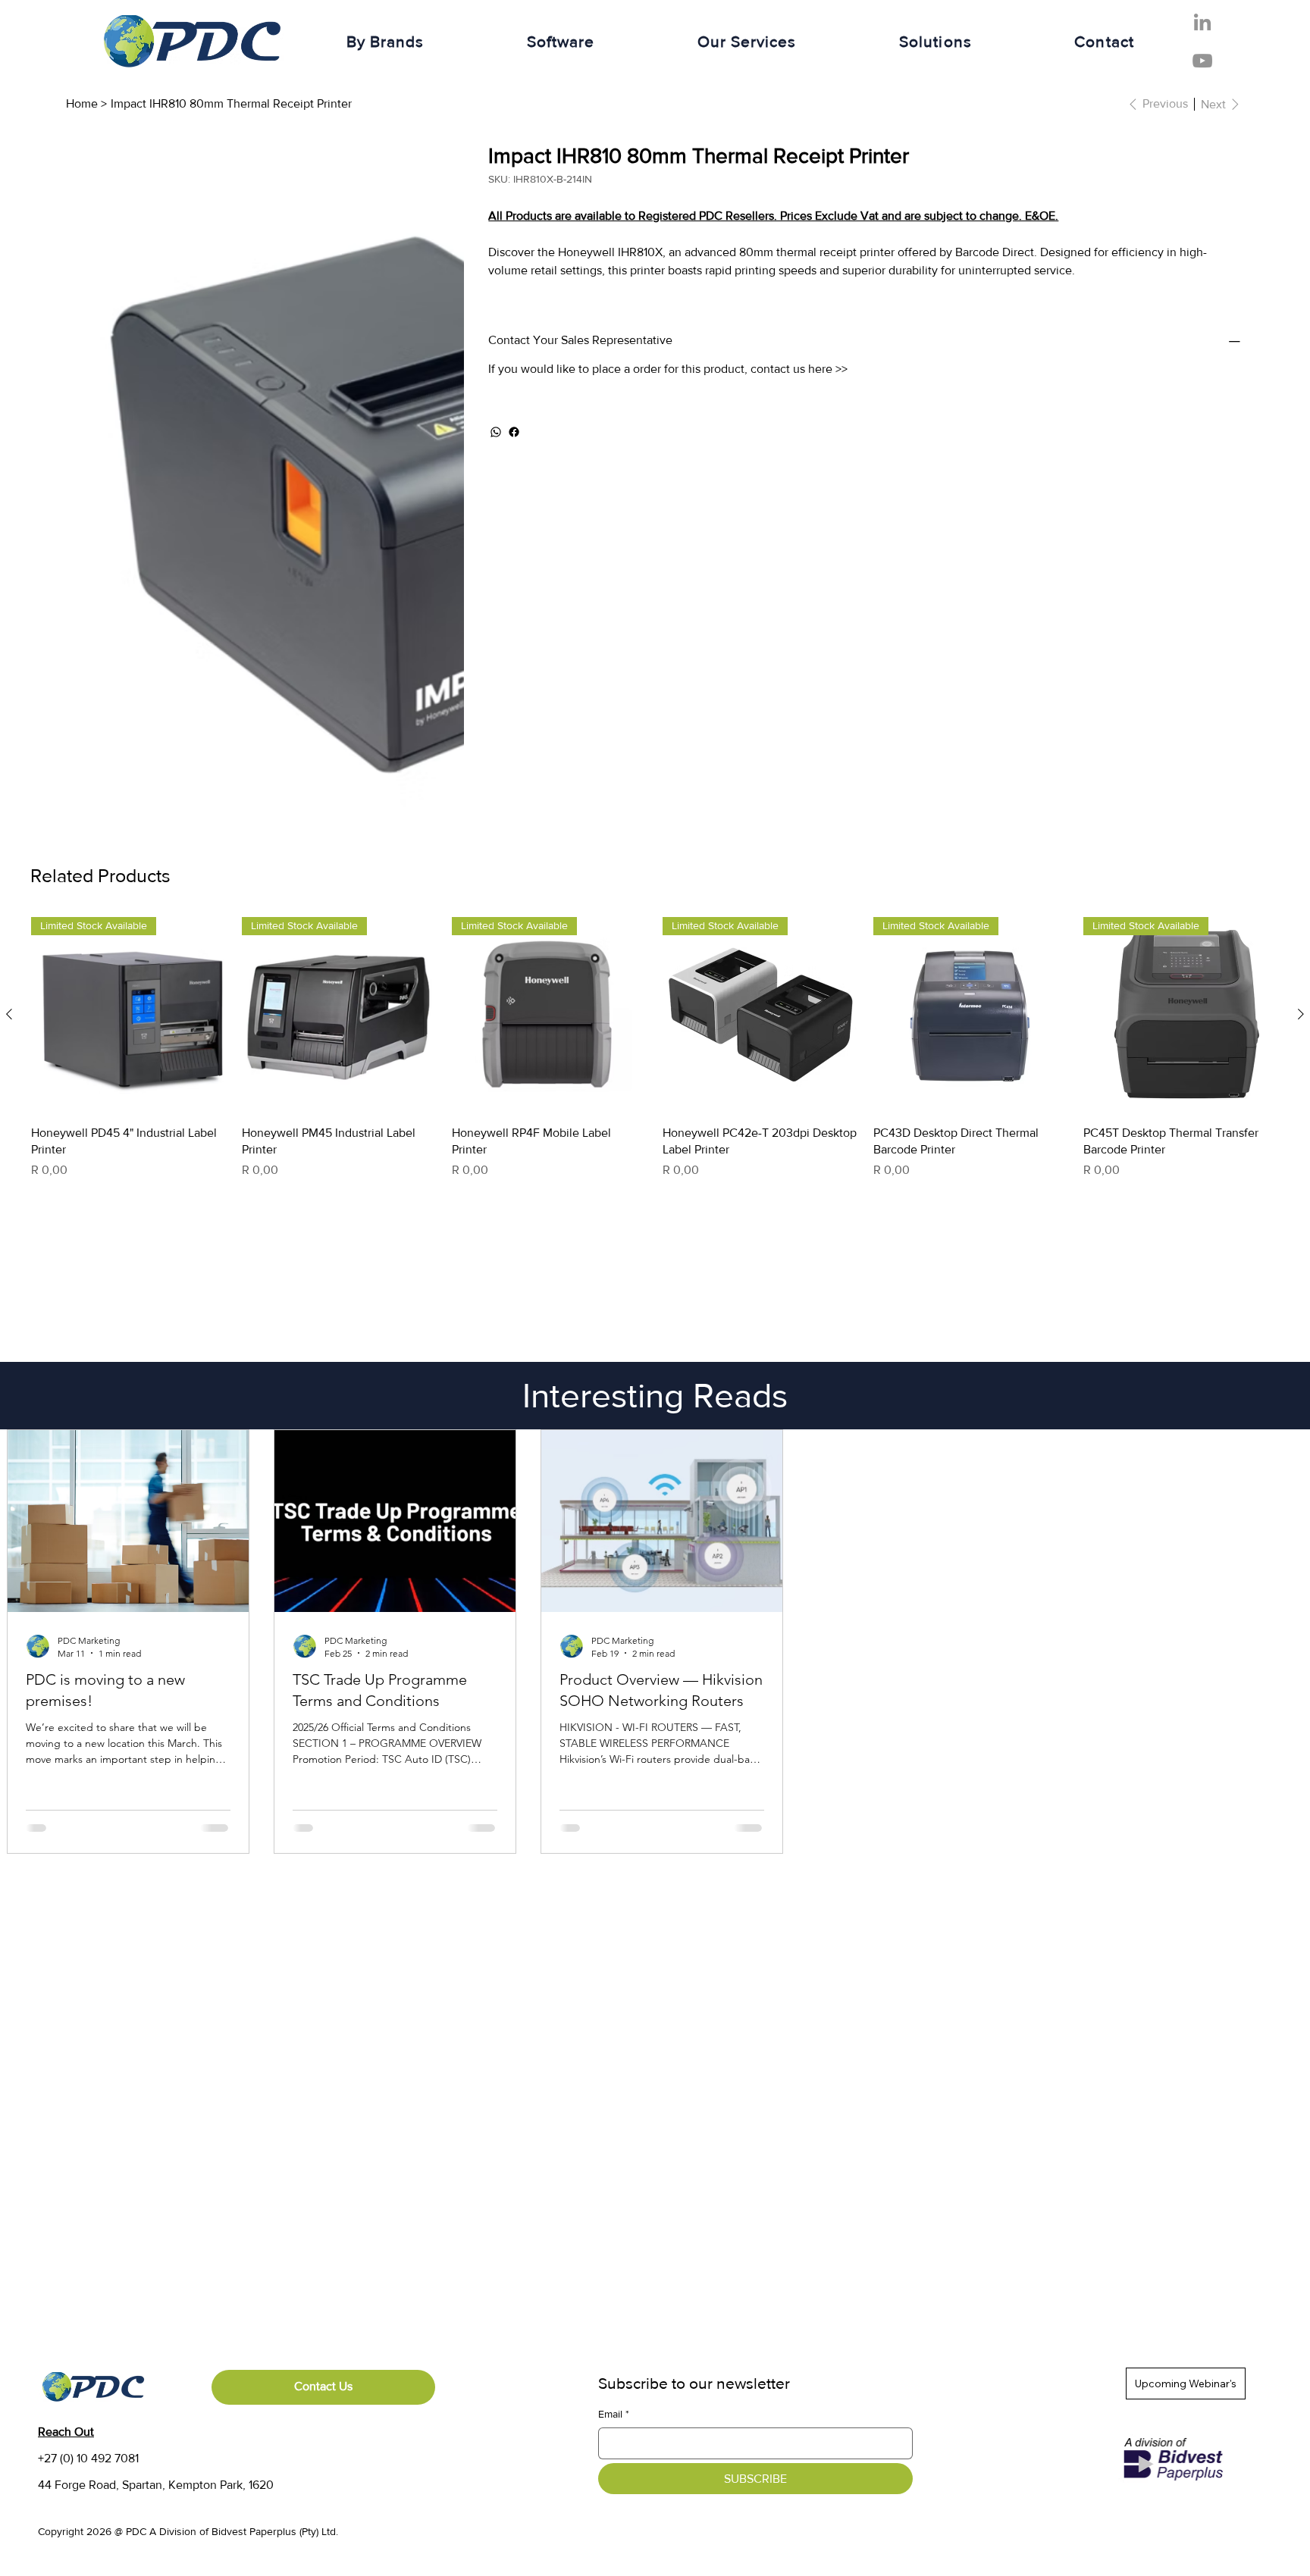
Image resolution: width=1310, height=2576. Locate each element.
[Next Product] (1301, 670)
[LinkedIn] (1202, 22)
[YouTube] (1202, 61)
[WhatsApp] (496, 432)
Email (614, 2070)
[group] (655, 704)
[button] (385, 41)
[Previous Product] (9, 670)
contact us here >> (799, 369)
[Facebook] (514, 432)
